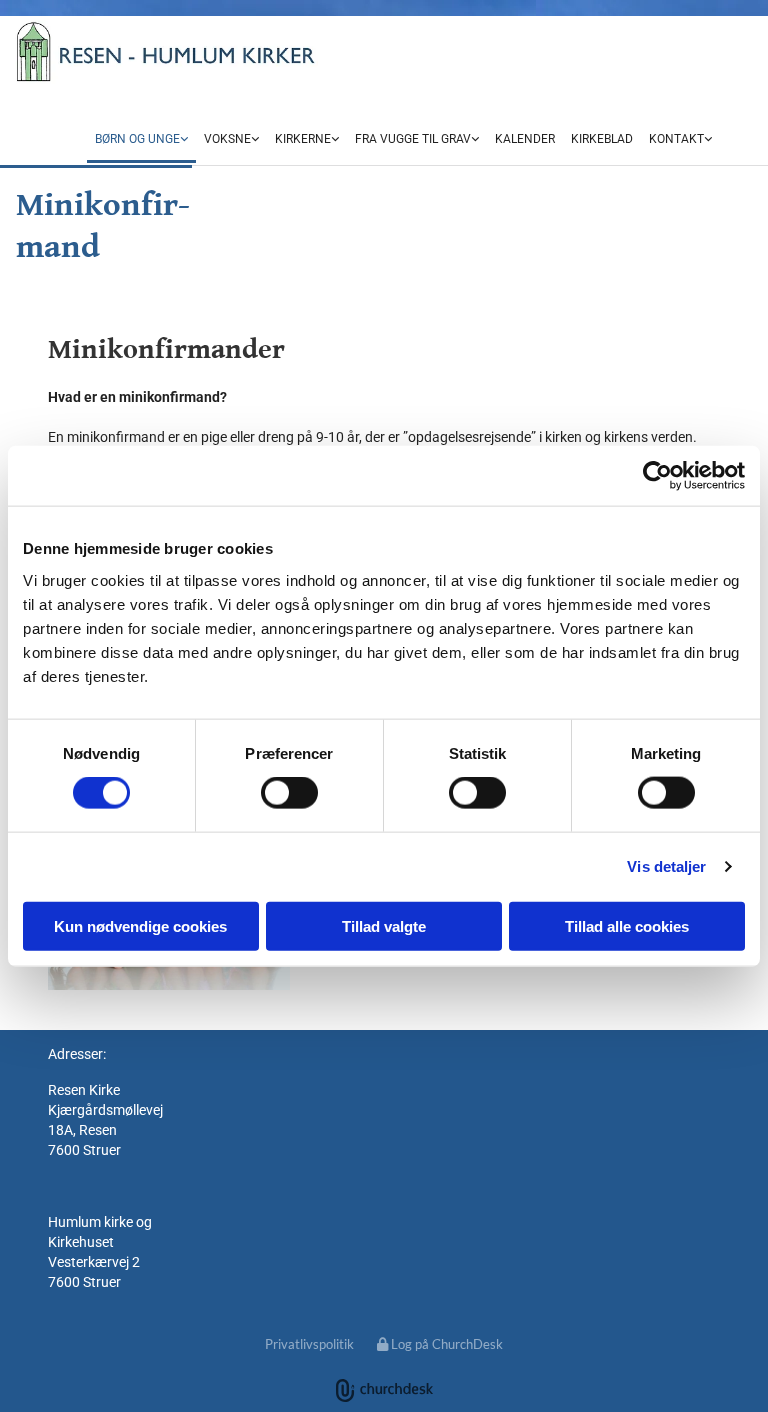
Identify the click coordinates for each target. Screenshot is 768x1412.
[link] (141, 140)
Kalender (525, 139)
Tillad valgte (384, 925)
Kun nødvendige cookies (140, 925)
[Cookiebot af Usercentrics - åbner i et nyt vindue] (657, 476)
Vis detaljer (666, 866)
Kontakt (676, 139)
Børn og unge (137, 139)
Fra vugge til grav (413, 139)
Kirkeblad (602, 139)
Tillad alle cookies (627, 925)
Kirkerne (303, 139)
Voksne (227, 139)
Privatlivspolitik (309, 1344)
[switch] (289, 793)
